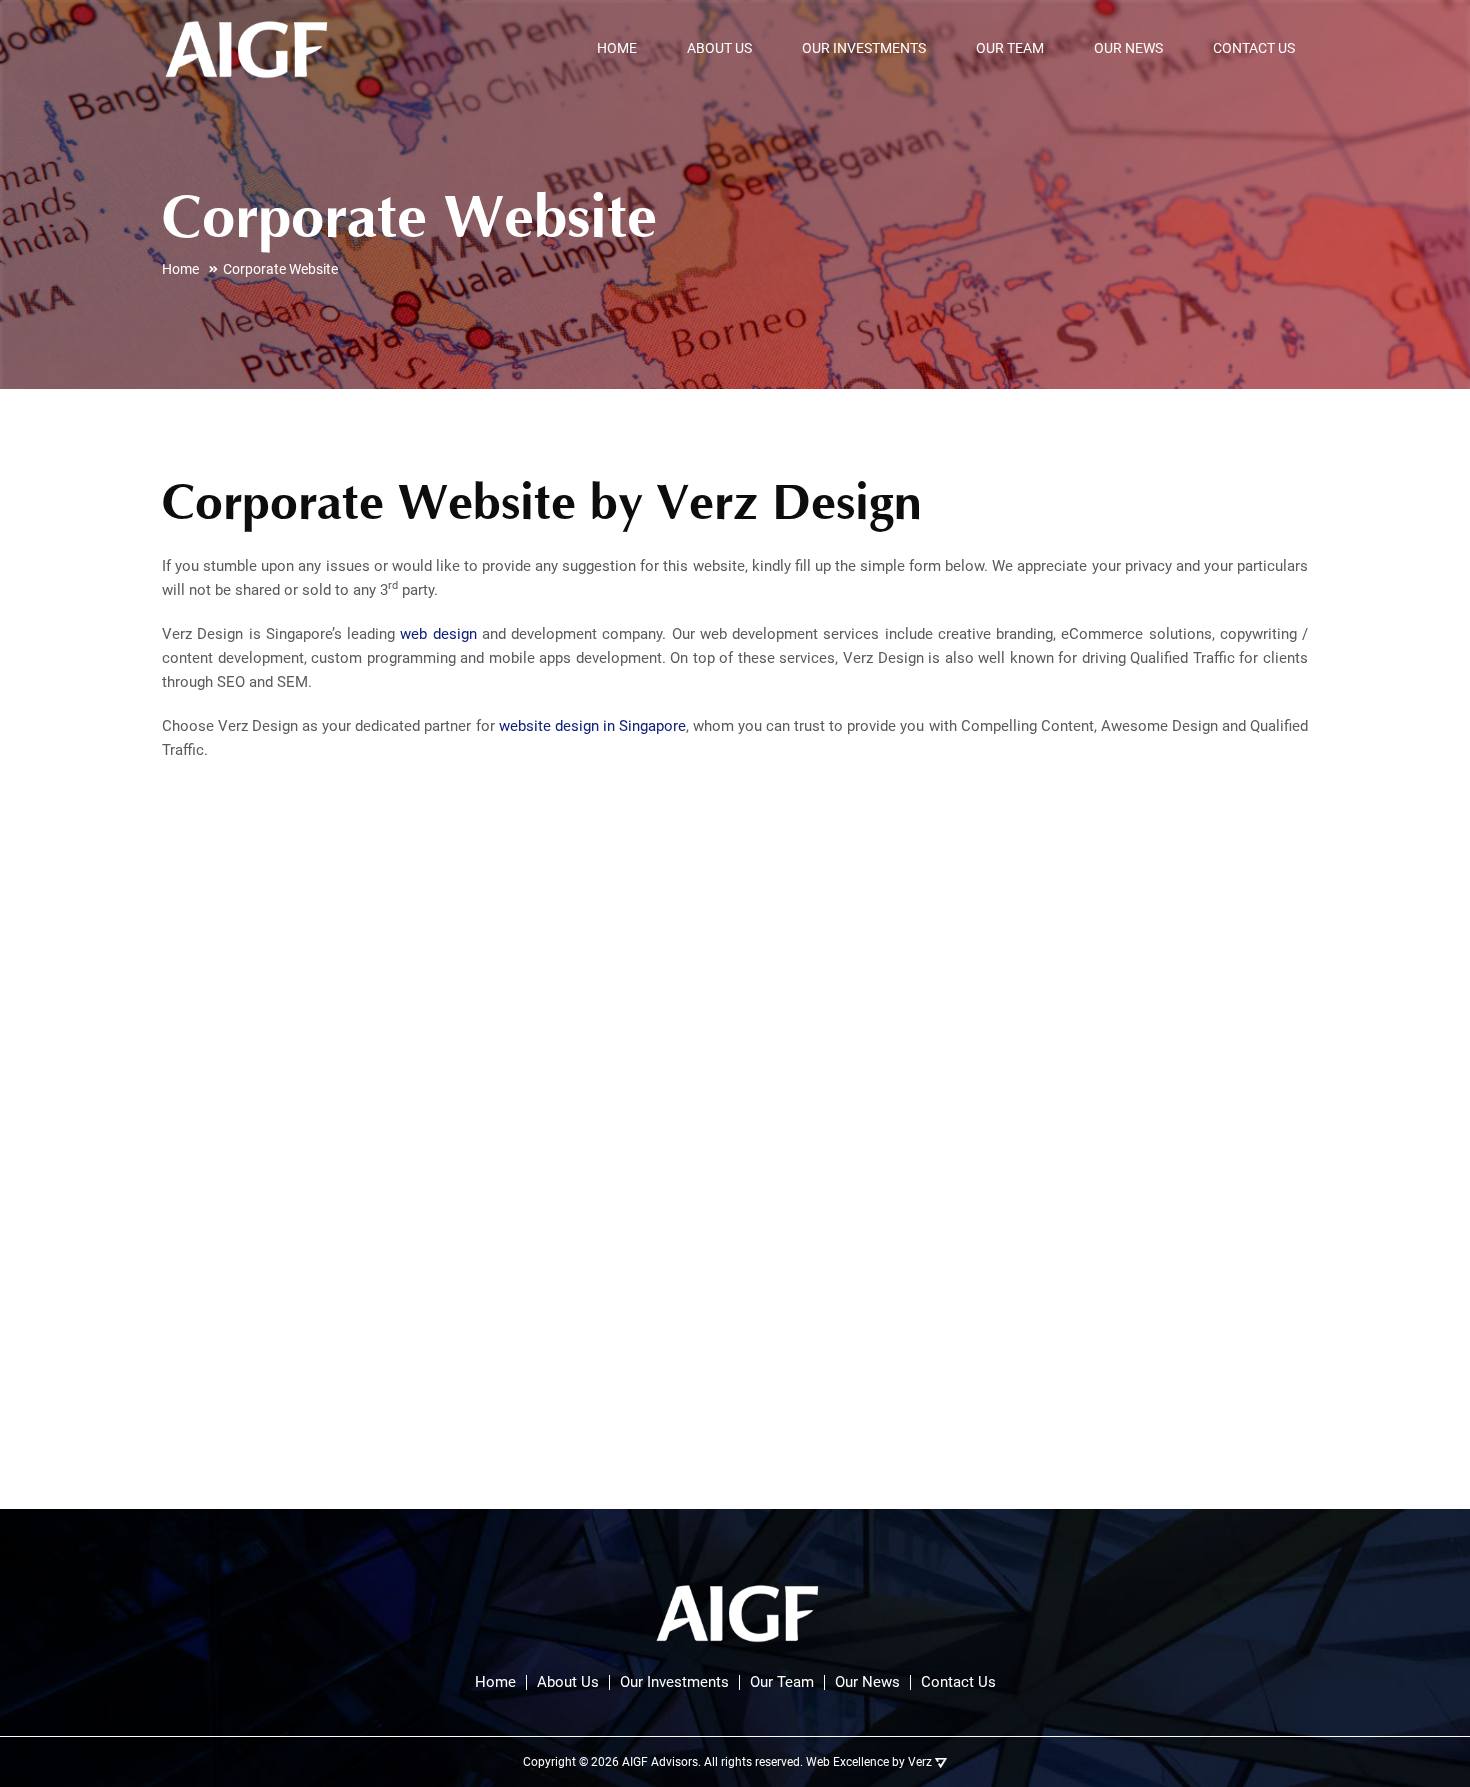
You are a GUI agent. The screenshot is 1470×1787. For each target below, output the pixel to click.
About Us (568, 1682)
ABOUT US (719, 48)
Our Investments (674, 1682)
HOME (617, 48)
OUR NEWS (1128, 48)
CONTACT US (1254, 48)
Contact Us (958, 1682)
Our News (867, 1682)
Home (495, 1682)
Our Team (782, 1682)
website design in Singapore (592, 726)
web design (438, 634)
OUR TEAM (1010, 48)
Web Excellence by (869, 1762)
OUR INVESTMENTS (864, 48)
